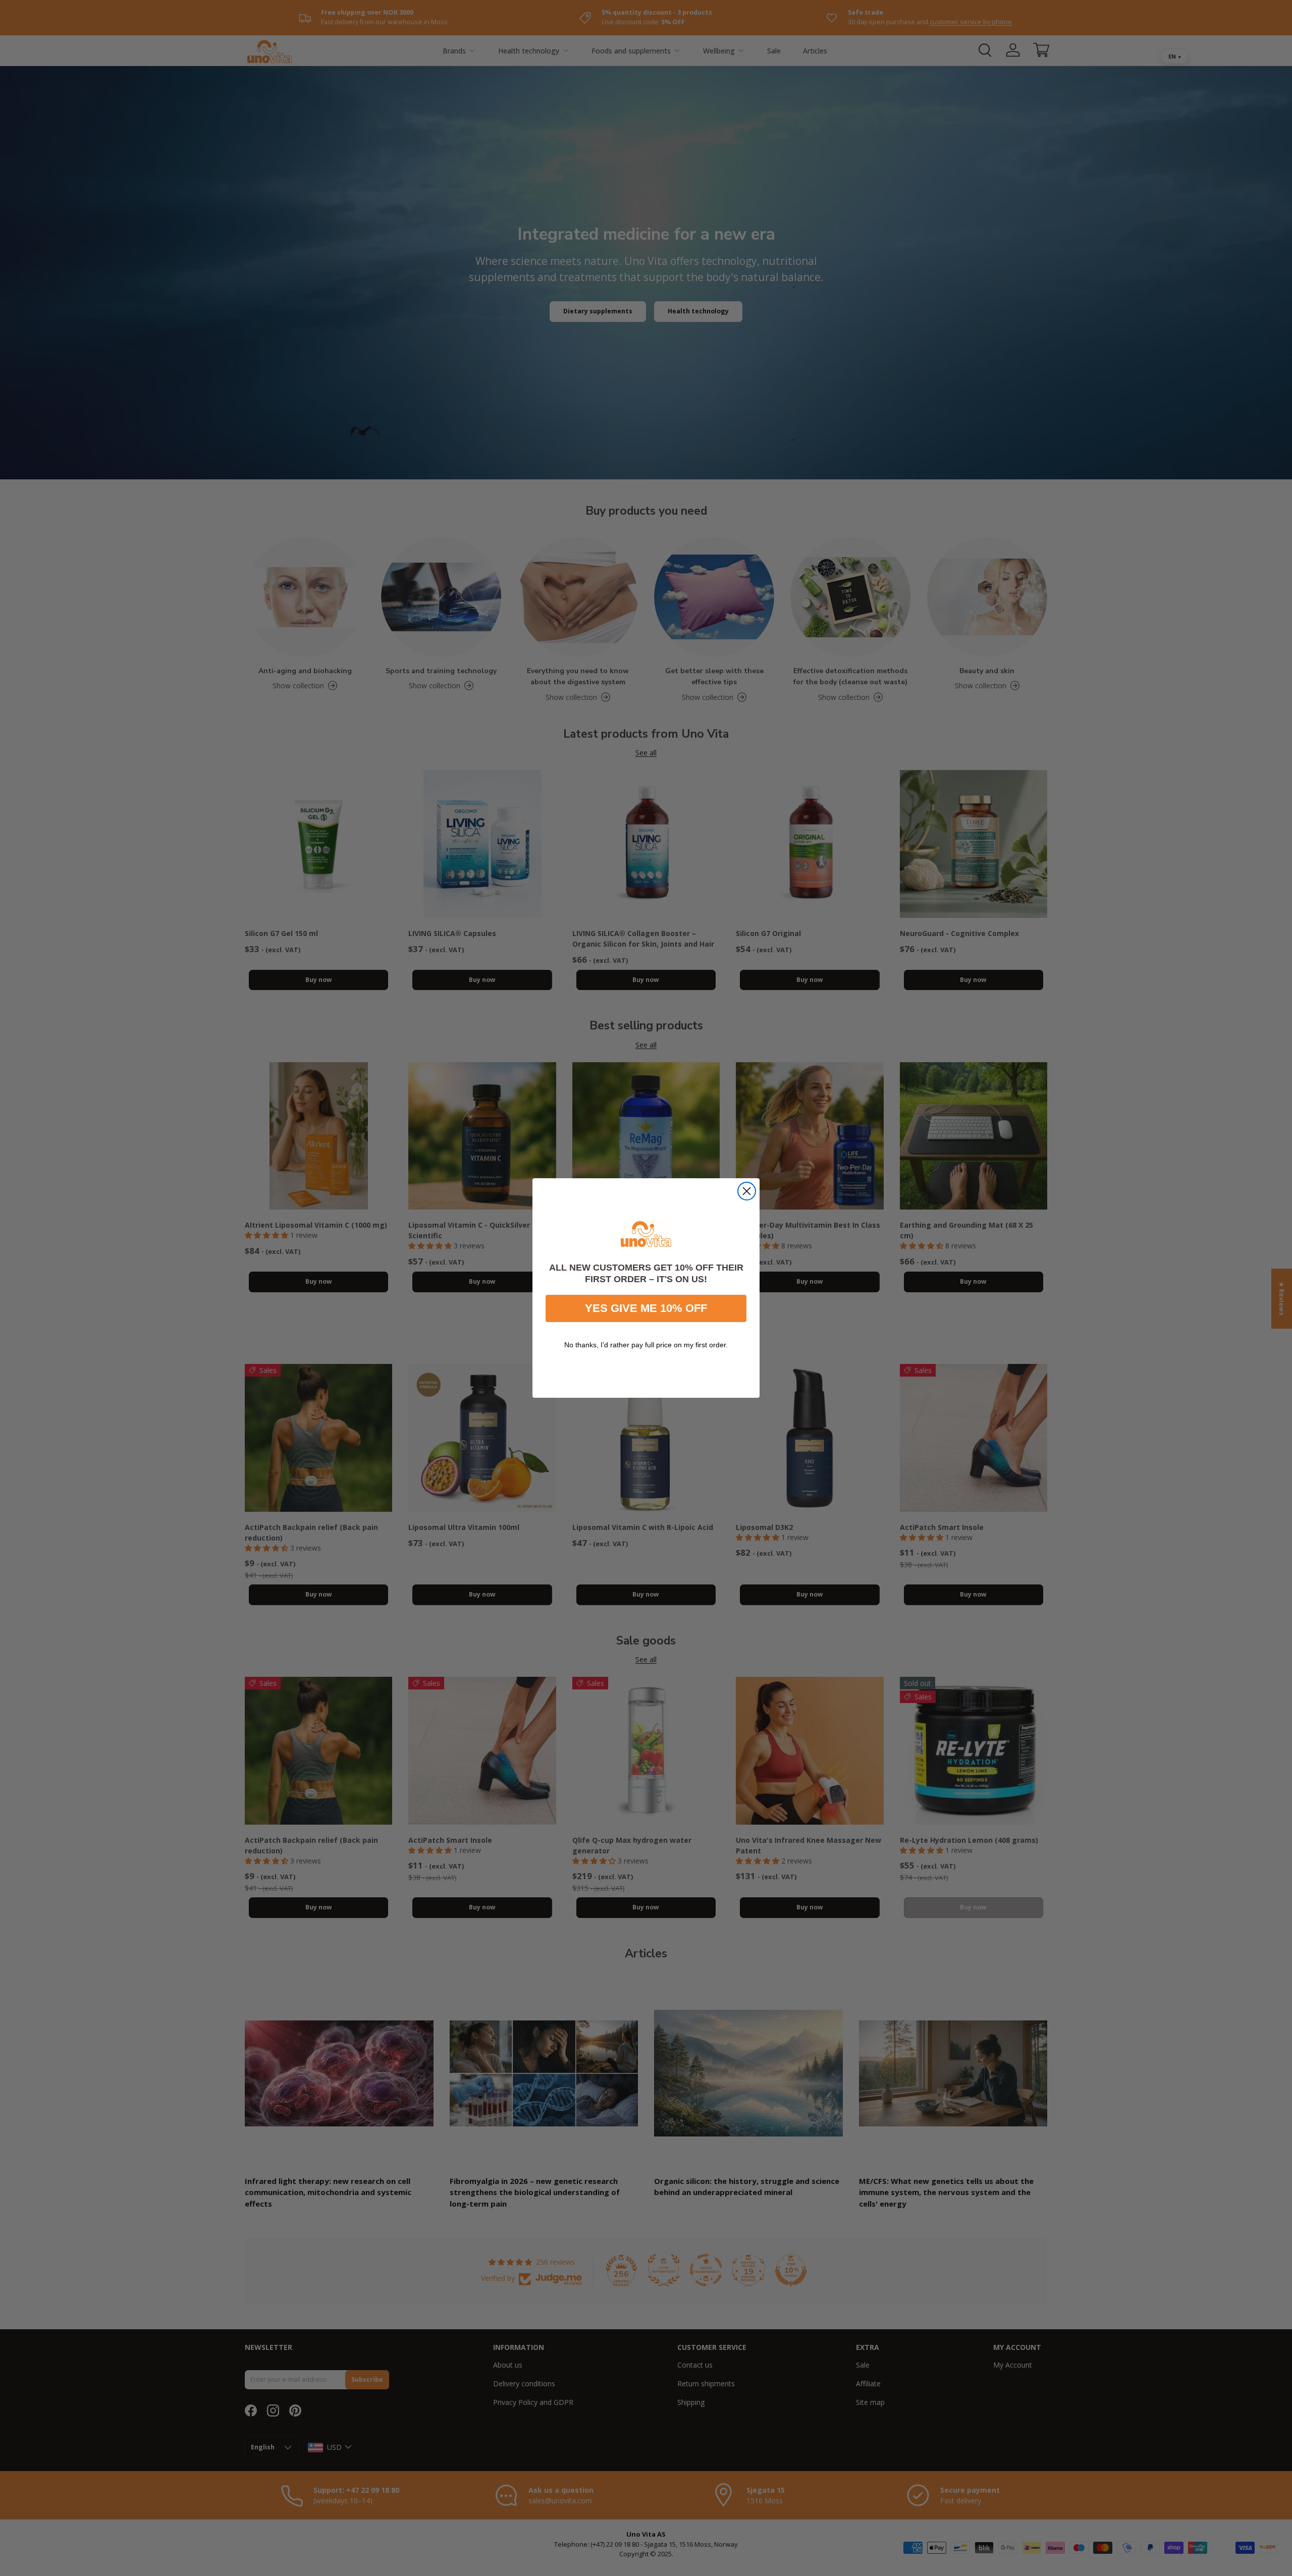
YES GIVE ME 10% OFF (646, 1308)
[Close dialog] (747, 1191)
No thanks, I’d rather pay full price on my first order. (646, 1345)
